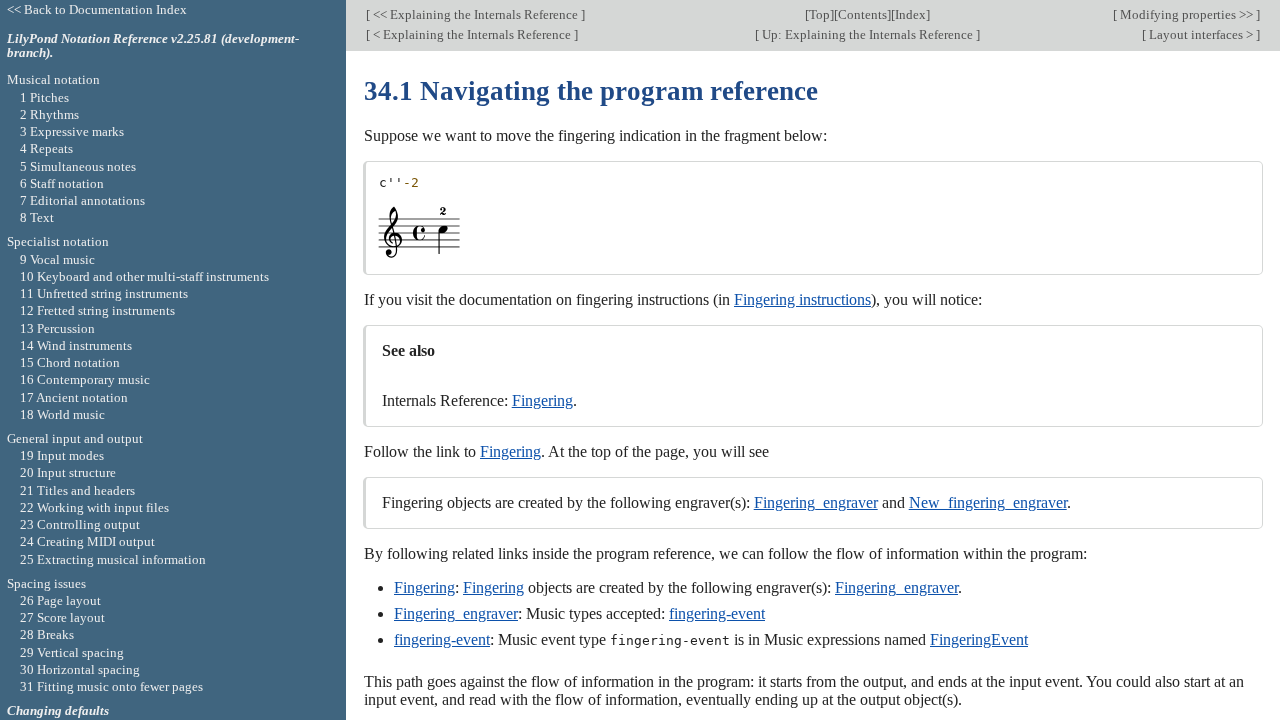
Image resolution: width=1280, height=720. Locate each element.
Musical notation (53, 79)
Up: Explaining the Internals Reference (867, 34)
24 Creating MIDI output (87, 541)
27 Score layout (62, 617)
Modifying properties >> (1186, 14)
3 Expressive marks (72, 131)
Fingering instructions (802, 299)
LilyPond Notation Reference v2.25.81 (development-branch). (153, 46)
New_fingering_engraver (988, 502)
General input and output (75, 438)
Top (819, 14)
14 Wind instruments (76, 345)
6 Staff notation (62, 183)
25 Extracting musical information (113, 559)
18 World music (62, 414)
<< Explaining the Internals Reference (475, 14)
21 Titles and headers (77, 490)
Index (910, 14)
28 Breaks (47, 634)
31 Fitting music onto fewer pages (111, 686)
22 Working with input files (94, 507)
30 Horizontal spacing (80, 669)
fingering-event (717, 613)
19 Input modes (62, 455)
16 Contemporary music (85, 379)
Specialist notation (58, 241)
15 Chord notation (70, 362)
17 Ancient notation (74, 397)
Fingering (542, 400)
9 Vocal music (57, 259)
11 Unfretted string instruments (104, 293)
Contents (862, 14)
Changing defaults (58, 710)
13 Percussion (57, 328)
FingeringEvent (979, 639)
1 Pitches (44, 97)
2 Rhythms (49, 114)
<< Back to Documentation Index (97, 9)
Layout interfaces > (1201, 34)
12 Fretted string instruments (97, 310)
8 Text (37, 217)
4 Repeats (46, 148)
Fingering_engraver (816, 502)
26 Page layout (60, 600)
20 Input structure (68, 472)
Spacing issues (46, 583)
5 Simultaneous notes (78, 166)
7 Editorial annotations (82, 200)
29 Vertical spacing (72, 652)
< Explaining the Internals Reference (472, 34)
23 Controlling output (80, 524)
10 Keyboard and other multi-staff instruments (144, 276)
